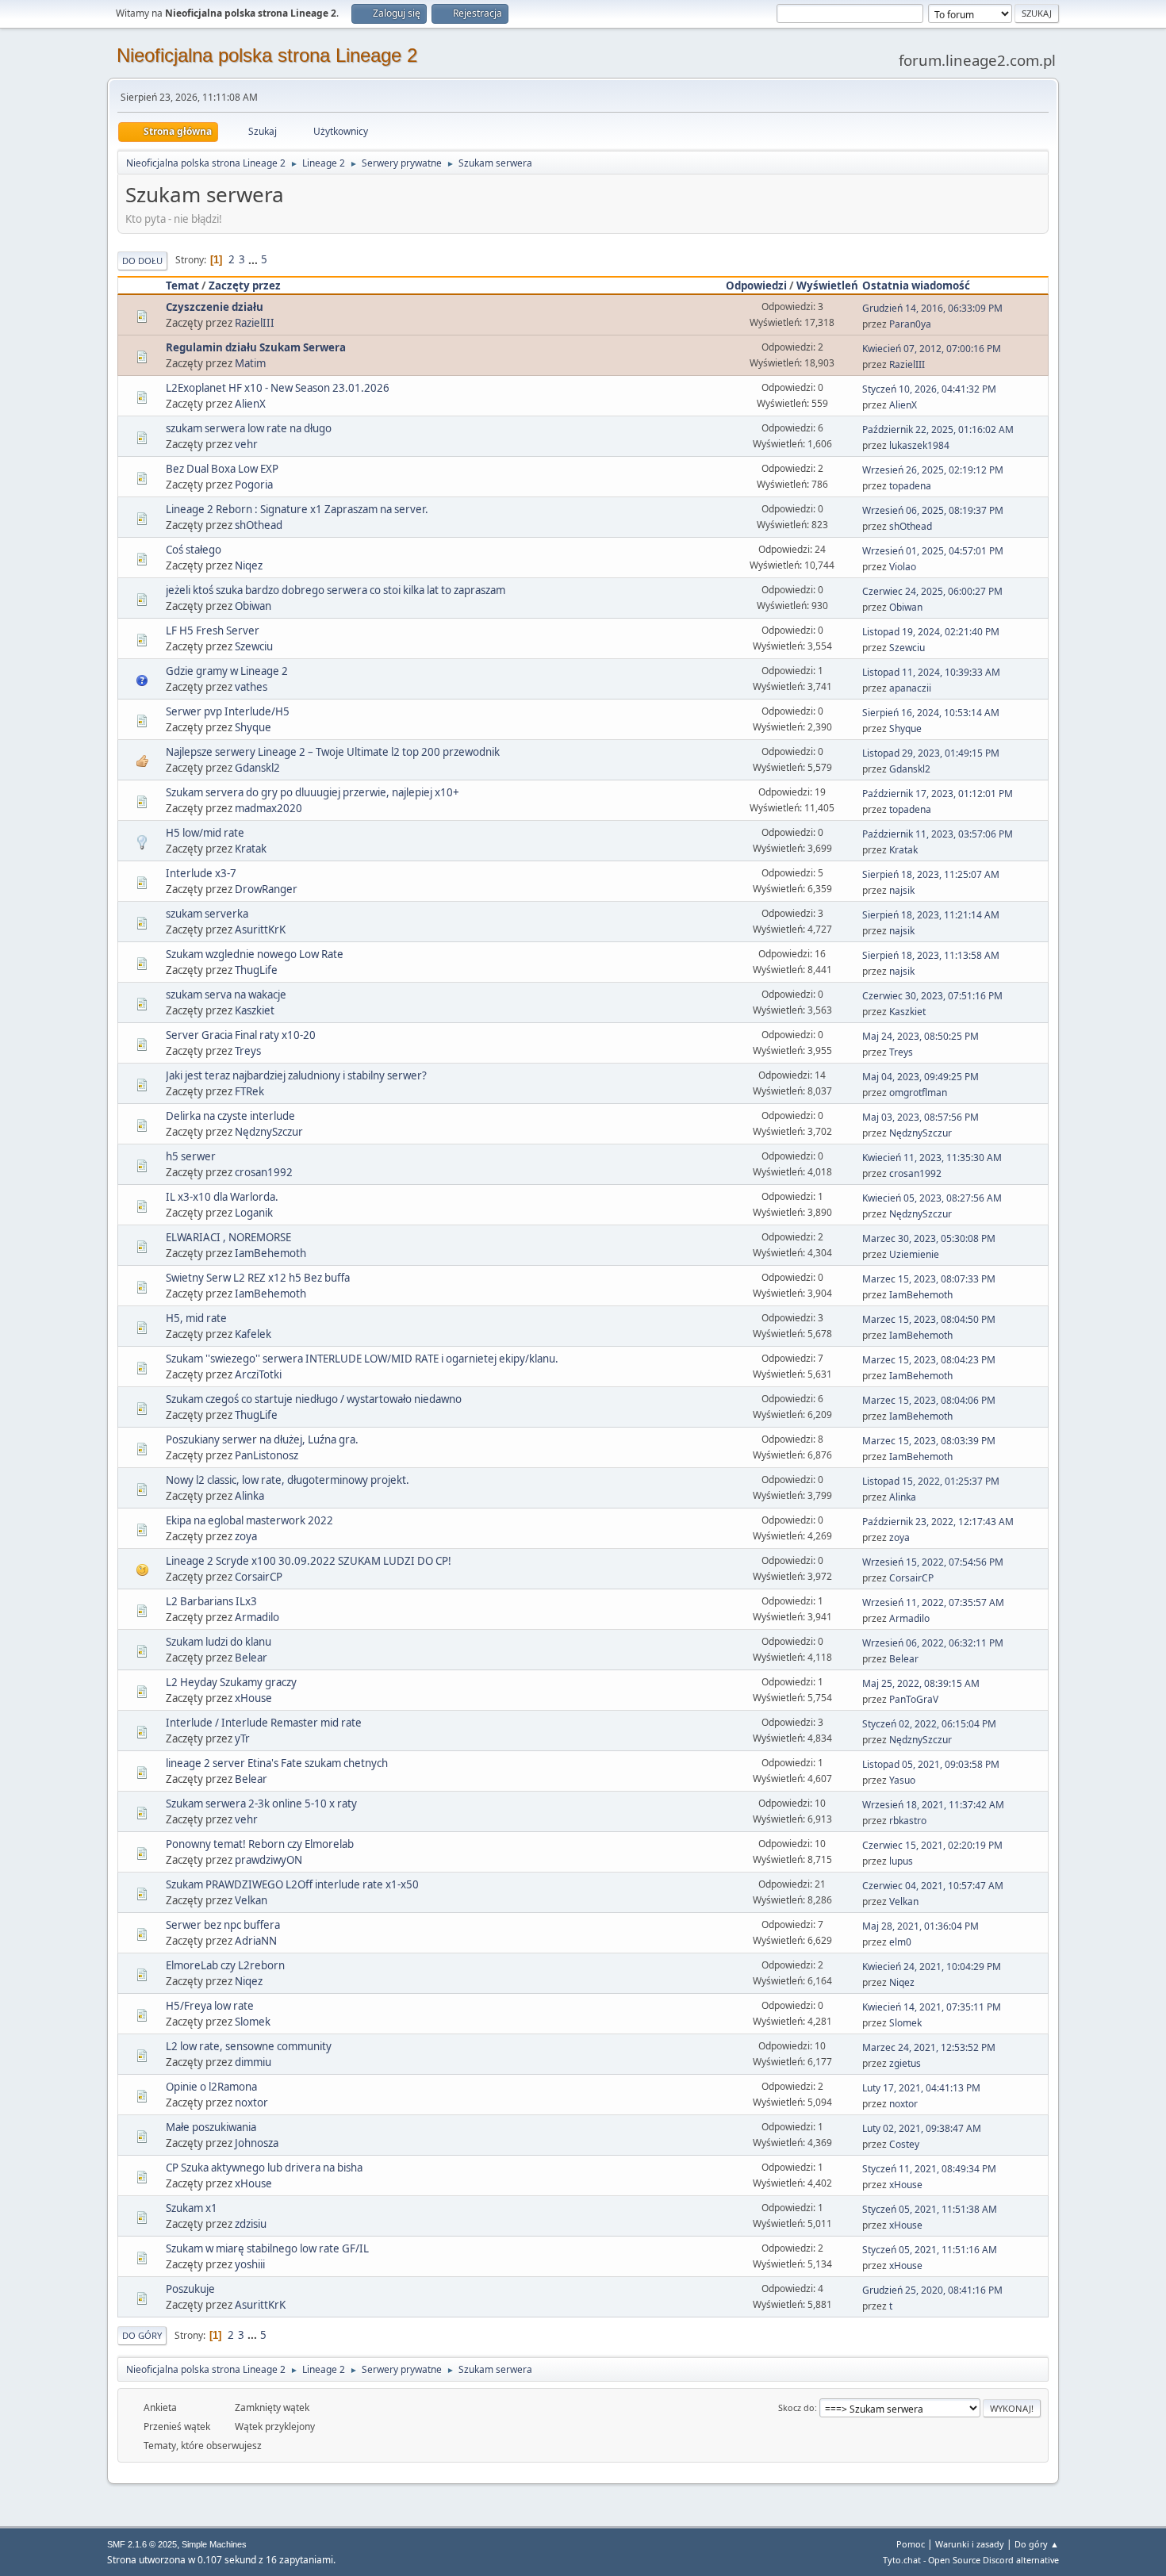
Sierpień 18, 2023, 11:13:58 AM (931, 955)
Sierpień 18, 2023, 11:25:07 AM (931, 874)
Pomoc (911, 2544)
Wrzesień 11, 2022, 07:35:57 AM (933, 1602)
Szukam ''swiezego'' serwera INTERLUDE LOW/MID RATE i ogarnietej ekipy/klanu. (362, 1359)
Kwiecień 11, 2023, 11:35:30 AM (932, 1158)
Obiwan (253, 606)
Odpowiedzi (756, 286)
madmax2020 (268, 808)
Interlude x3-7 (201, 873)
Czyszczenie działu (215, 307)
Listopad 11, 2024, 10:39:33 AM (931, 672)
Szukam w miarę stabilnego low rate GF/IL (267, 2248)
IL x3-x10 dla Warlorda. (222, 1197)
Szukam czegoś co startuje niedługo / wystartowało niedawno (314, 1399)
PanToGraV (914, 1699)
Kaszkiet (255, 1010)
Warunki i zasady (970, 2544)
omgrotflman (918, 1092)
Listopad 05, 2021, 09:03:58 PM (931, 1764)
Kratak (251, 849)
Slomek (253, 2022)
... (254, 259)
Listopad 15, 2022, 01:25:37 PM (931, 1481)
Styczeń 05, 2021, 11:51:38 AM (930, 2209)
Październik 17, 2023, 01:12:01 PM (938, 793)
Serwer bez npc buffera (223, 1925)
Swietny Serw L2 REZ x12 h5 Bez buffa (258, 1278)
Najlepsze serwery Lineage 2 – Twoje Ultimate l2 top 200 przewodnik (333, 752)
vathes (251, 687)
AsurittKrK (260, 930)
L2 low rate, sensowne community (249, 2046)
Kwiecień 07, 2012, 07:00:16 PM (932, 349)
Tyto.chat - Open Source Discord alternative (971, 2560)
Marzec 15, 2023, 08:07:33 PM (929, 1279)
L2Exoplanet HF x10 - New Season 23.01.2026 (278, 388)
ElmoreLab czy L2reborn (225, 1965)
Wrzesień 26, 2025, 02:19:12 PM (933, 470)
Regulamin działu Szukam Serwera (256, 347)
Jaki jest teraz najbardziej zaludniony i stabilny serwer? (296, 1075)
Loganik (254, 1213)
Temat (182, 286)
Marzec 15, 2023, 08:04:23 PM (929, 1360)
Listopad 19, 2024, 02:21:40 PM (931, 632)
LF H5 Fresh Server (213, 631)
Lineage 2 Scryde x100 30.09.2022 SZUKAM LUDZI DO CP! (309, 1561)
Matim (250, 363)
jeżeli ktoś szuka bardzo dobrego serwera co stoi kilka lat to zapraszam (336, 590)
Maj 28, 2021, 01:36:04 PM (921, 1926)
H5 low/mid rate (205, 833)
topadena (910, 486)
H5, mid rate (196, 1318)
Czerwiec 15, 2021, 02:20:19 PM (932, 1845)
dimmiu (253, 2062)
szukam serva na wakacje (226, 995)
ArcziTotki (258, 1374)
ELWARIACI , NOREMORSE (228, 1237)
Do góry (142, 2335)
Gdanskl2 (257, 768)
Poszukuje (190, 2289)
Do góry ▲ (1037, 2544)
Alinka (249, 1496)
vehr (246, 444)
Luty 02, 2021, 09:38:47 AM (922, 2128)
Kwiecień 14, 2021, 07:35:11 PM (932, 2007)
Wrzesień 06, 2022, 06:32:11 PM (933, 1643)
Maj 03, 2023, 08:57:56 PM (921, 1117)
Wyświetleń (827, 286)
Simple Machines (214, 2544)
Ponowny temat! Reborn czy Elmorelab (260, 1844)
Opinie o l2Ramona (211, 2087)
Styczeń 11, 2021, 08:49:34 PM (929, 2169)
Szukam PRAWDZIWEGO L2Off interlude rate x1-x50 (292, 1884)
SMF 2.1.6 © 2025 (142, 2544)
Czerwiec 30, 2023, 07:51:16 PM (932, 996)
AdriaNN (256, 1941)
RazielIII (255, 323)
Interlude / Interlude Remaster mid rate (264, 1723)
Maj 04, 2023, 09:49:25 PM (921, 1077)
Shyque (253, 727)
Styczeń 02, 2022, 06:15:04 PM (929, 1724)
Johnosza (257, 2143)
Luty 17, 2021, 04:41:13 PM (921, 2088)
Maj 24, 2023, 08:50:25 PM (921, 1036)
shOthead (259, 525)
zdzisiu (251, 2224)
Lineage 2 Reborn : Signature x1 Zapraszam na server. (297, 509)
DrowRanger (266, 889)
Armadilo (257, 1617)
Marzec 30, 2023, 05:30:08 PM (929, 1238)
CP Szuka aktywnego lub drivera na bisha (264, 2168)
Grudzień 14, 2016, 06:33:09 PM (932, 308)
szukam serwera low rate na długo (249, 428)
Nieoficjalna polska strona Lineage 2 (267, 55)
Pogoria (254, 485)
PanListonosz (267, 1455)
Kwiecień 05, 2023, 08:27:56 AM (932, 1198)
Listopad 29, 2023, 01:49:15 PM (931, 753)
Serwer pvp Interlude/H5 (228, 711)
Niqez (249, 565)
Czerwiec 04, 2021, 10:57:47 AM (933, 1886)
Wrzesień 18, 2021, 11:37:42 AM (933, 1805)
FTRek (249, 1091)
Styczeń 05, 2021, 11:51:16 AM (930, 2250)
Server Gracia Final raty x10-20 (241, 1035)
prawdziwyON (268, 1860)
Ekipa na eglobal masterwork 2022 (249, 1520)
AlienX (250, 404)
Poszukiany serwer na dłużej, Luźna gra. (262, 1439)
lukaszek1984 (919, 445)
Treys (248, 1051)
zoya (246, 1536)
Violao (903, 567)
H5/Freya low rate (210, 2006)
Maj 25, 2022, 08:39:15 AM (921, 1683)
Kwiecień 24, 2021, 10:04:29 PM (932, 1966)
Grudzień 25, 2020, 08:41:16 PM (932, 2290)
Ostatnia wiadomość (916, 286)
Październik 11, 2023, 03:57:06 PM (938, 834)
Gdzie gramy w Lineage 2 (227, 671)
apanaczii (910, 688)
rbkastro (908, 1821)
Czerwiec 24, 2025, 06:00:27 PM (932, 591)
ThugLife (256, 970)
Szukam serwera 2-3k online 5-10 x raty (261, 1804)
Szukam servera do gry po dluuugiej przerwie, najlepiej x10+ (313, 792)
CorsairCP (259, 1577)
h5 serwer (191, 1156)
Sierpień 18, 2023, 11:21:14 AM (931, 915)
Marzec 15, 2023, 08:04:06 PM (929, 1400)
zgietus (905, 2063)
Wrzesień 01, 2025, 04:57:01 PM (933, 551)
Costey (904, 2144)
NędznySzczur (269, 1132)
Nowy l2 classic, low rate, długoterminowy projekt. (288, 1480)
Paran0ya (910, 324)
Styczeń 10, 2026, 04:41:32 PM (929, 389)
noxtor (251, 2103)
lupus (901, 1861)
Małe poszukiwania (211, 2127)
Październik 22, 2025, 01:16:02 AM (938, 429)
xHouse (253, 1698)
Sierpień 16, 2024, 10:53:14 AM (931, 713)
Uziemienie (914, 1254)
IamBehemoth (270, 1253)
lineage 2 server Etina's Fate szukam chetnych (277, 1763)
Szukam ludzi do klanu (219, 1642)
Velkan (251, 1900)
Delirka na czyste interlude (230, 1116)
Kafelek (253, 1334)
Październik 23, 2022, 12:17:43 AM (938, 1522)
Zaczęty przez (245, 286)
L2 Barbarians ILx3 (211, 1601)
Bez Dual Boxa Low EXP (222, 469)
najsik (902, 890)
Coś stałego (194, 550)
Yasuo (902, 1780)
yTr (242, 1738)
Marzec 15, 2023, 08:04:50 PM (929, 1319)
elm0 (900, 1942)
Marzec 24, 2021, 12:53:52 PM (929, 2047)
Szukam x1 (192, 2208)
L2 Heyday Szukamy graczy (231, 1682)
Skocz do (796, 2407)
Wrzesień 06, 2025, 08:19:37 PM (933, 510)
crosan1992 (264, 1172)
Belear (251, 1658)
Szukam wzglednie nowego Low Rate (255, 954)
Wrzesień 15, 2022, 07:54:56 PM (933, 1562)
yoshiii (250, 2264)
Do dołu (142, 261)
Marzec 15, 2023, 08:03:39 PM (929, 1441)
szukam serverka (207, 914)
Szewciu (254, 646)
